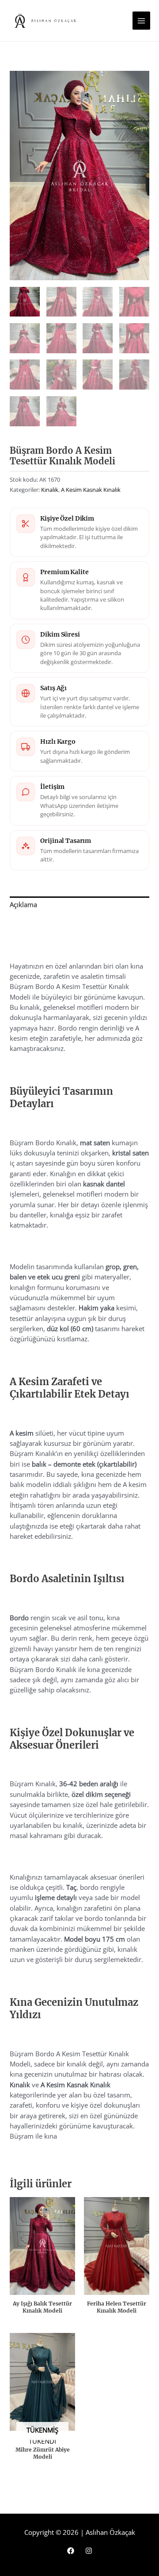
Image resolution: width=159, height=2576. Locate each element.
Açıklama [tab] (23, 904)
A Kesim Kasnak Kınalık (91, 490)
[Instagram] (89, 2551)
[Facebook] (71, 2551)
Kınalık (50, 490)
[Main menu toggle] (141, 20)
